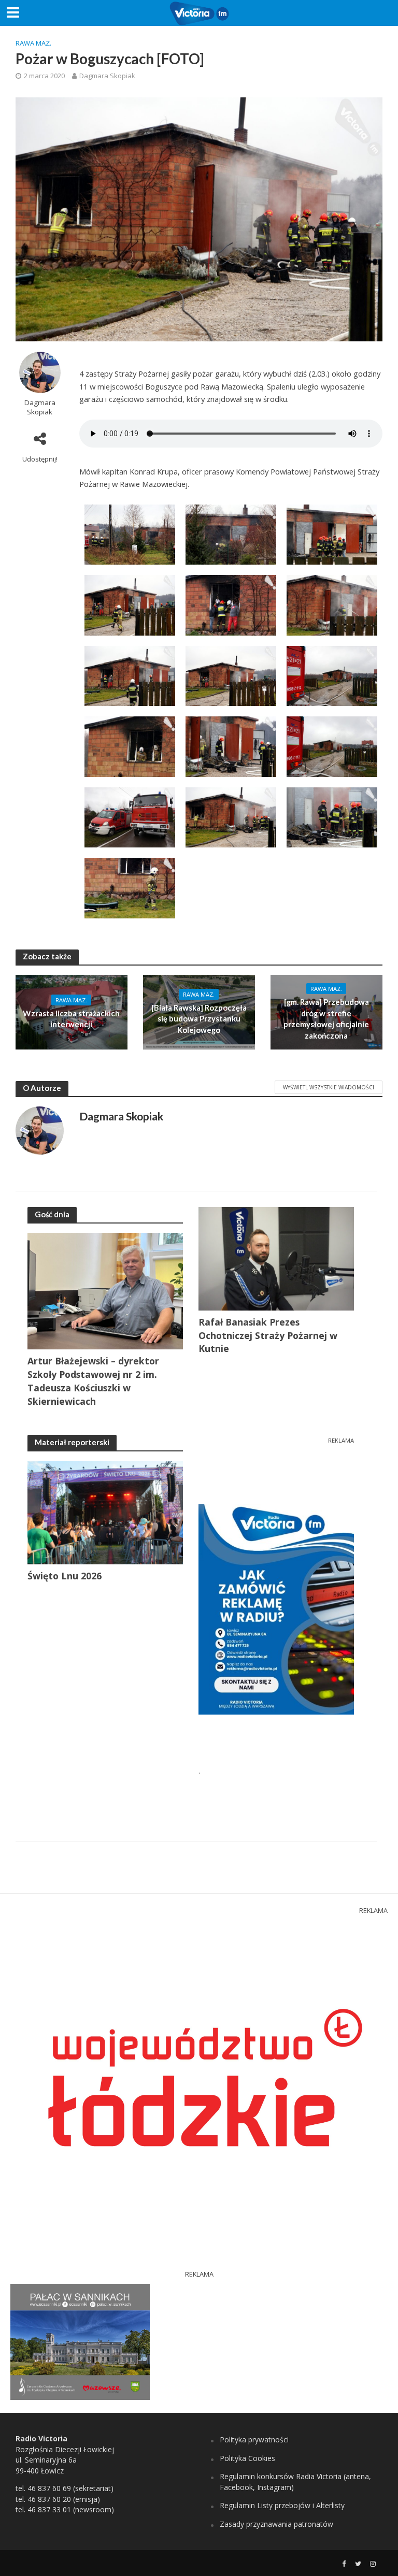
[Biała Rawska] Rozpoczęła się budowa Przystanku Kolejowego (199, 1019)
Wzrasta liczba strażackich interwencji (71, 1019)
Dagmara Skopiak (107, 76)
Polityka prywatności (254, 2440)
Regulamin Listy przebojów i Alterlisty (282, 2505)
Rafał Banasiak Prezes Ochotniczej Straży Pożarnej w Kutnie (268, 1335)
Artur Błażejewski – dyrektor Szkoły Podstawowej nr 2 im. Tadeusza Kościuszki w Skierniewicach (93, 1381)
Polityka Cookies (247, 2458)
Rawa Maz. (33, 43)
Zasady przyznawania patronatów (276, 2524)
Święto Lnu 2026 (65, 1576)
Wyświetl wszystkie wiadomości (329, 1087)
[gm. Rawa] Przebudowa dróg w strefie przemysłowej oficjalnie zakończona (326, 1018)
